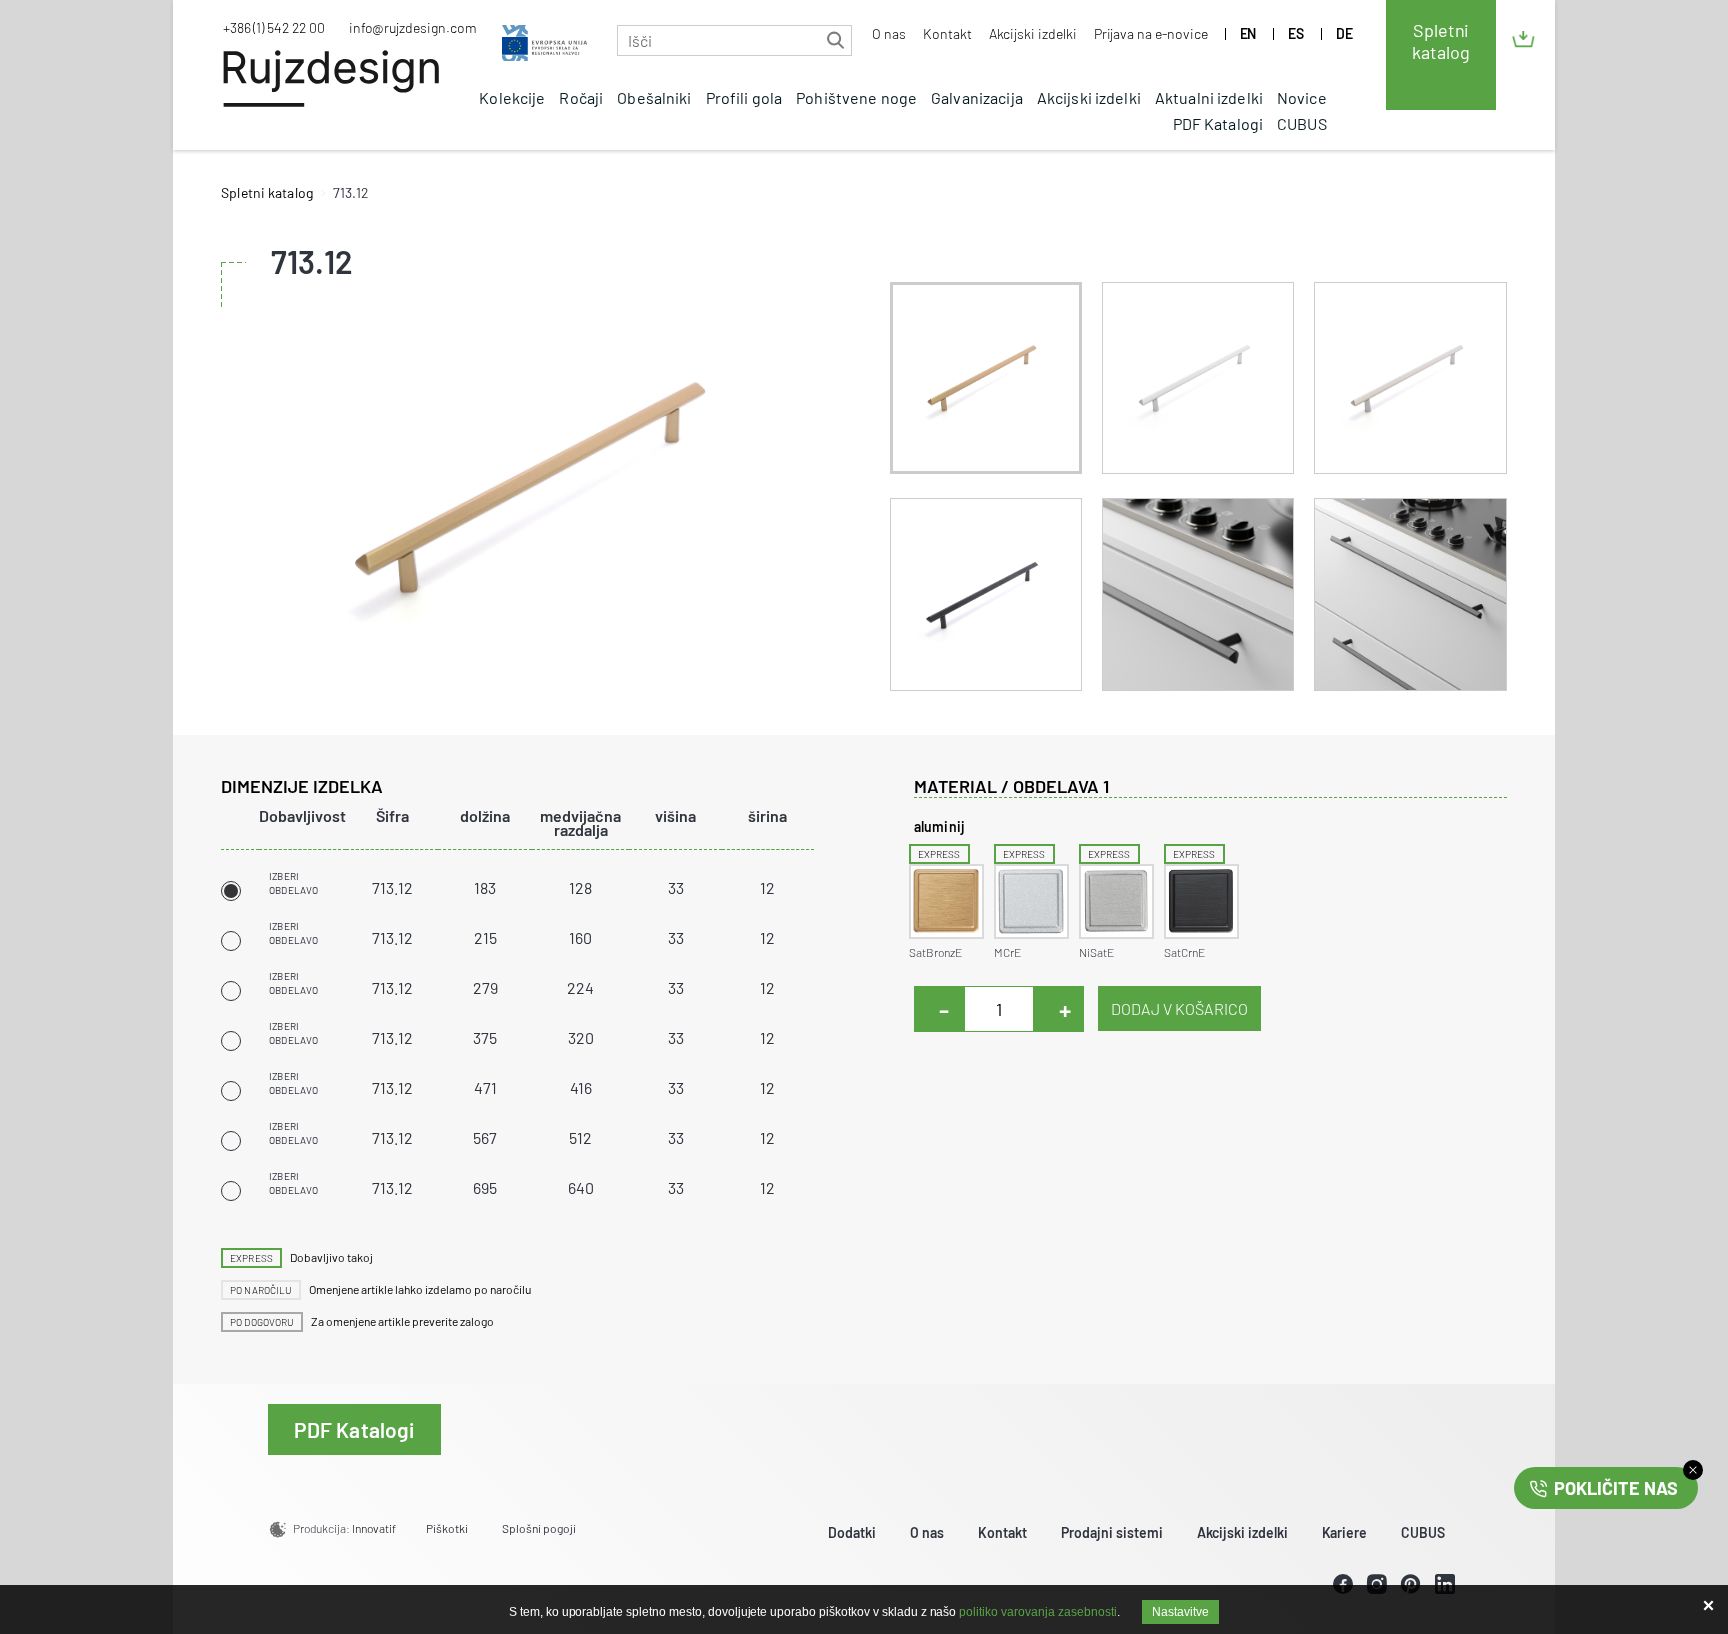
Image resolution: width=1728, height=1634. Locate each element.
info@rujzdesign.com (413, 27)
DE (1344, 33)
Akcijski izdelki (1033, 33)
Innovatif (374, 1528)
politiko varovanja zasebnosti (1037, 1612)
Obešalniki (654, 97)
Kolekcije (512, 97)
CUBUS (1302, 123)
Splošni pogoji (539, 1528)
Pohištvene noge (856, 97)
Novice (1302, 97)
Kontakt (947, 33)
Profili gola (744, 97)
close (1693, 1470)
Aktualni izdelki (1209, 97)
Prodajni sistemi (1112, 1532)
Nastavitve (1180, 1612)
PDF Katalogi (1218, 123)
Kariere (1345, 1532)
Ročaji (581, 97)
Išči (835, 40)
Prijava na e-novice (1151, 33)
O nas (889, 33)
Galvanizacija (977, 97)
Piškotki (447, 1528)
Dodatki (852, 1532)
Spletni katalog (1440, 41)
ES (1296, 33)
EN (1248, 33)
